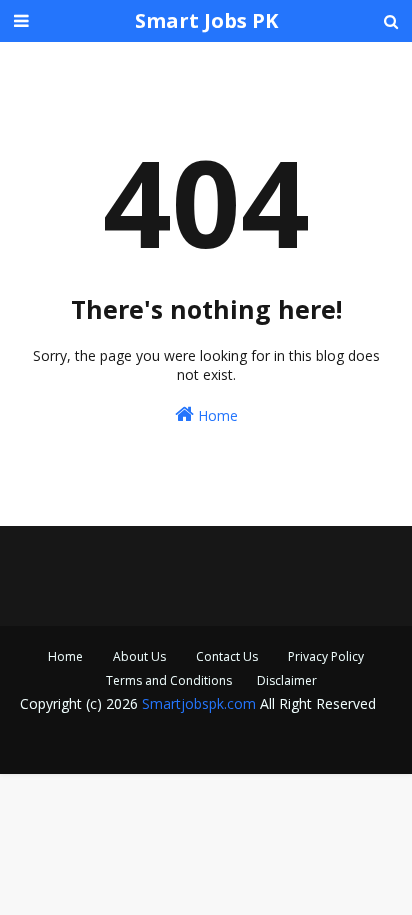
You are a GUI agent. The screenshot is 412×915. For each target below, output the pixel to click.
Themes (334, 745)
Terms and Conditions (169, 680)
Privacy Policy (326, 656)
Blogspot (189, 745)
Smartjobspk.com (199, 703)
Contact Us (227, 656)
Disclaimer (287, 680)
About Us (139, 656)
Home (216, 415)
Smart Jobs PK (206, 20)
